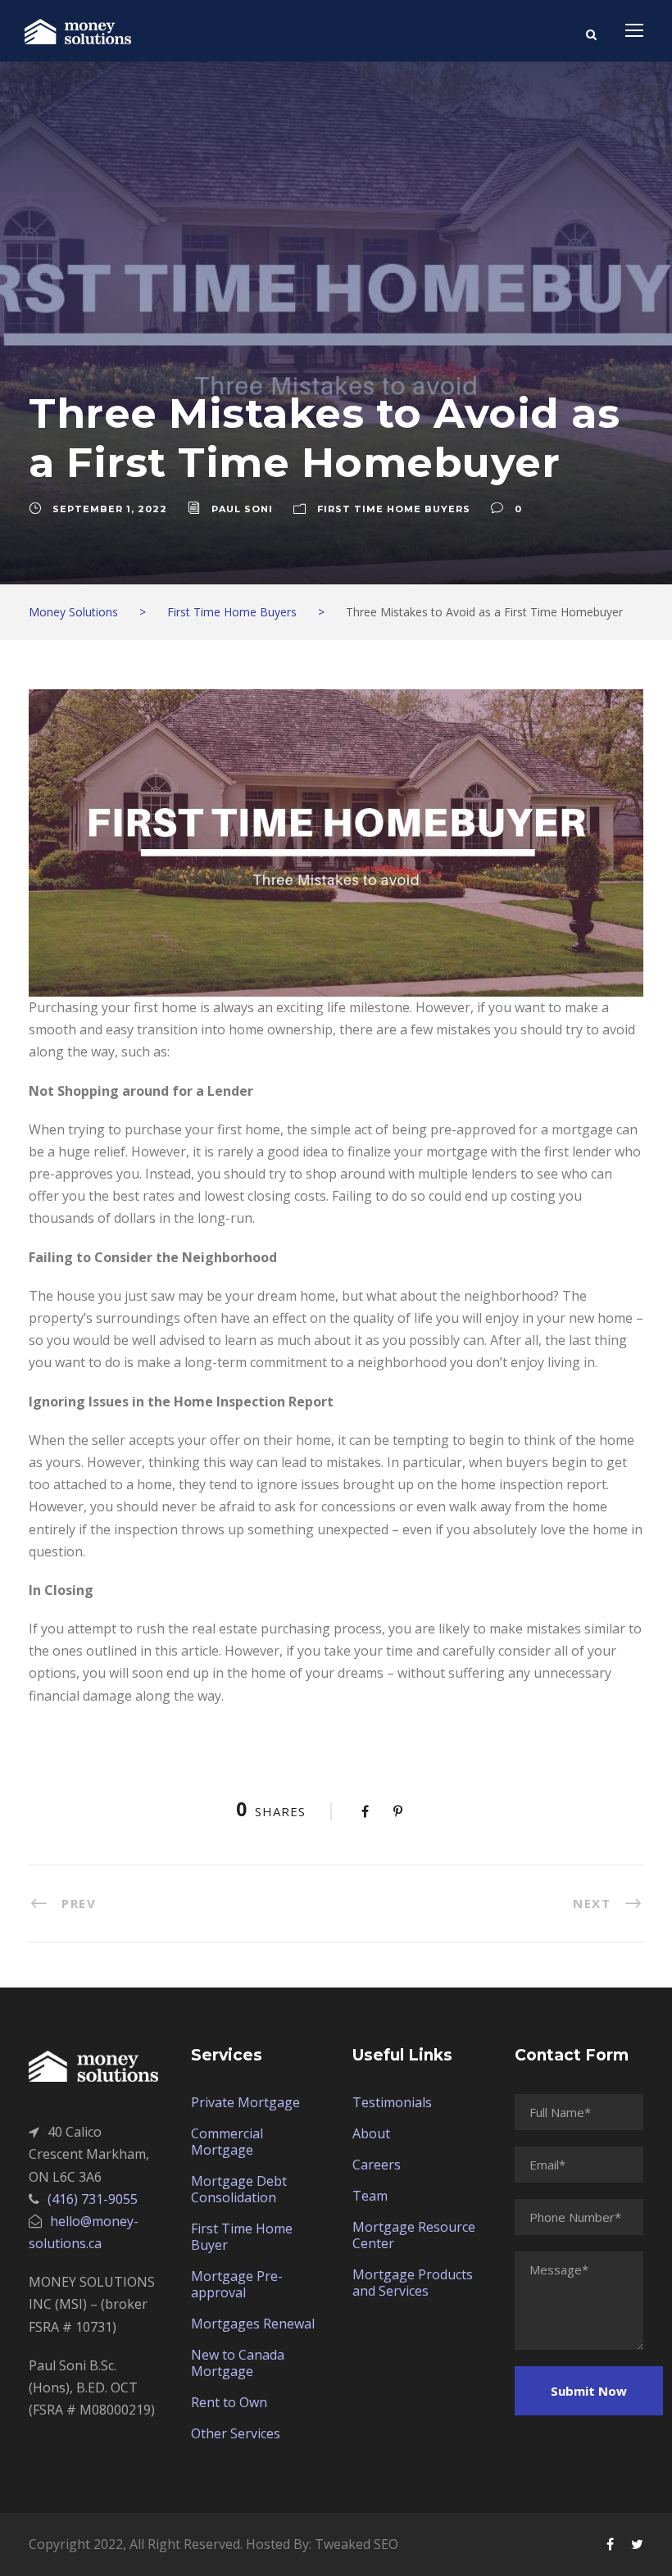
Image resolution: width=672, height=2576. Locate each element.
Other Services (236, 2433)
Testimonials (392, 2102)
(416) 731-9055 (93, 2199)
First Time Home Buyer (242, 2237)
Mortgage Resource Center (414, 2235)
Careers (377, 2165)
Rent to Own (229, 2402)
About (371, 2133)
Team (370, 2196)
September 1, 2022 (110, 509)
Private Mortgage (245, 2102)
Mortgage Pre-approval (237, 2284)
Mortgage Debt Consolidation (239, 2189)
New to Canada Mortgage (238, 2363)
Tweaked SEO (356, 2544)
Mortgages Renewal (253, 2324)
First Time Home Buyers (394, 509)
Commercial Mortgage (227, 2142)
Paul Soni (242, 509)
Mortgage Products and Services (413, 2283)
